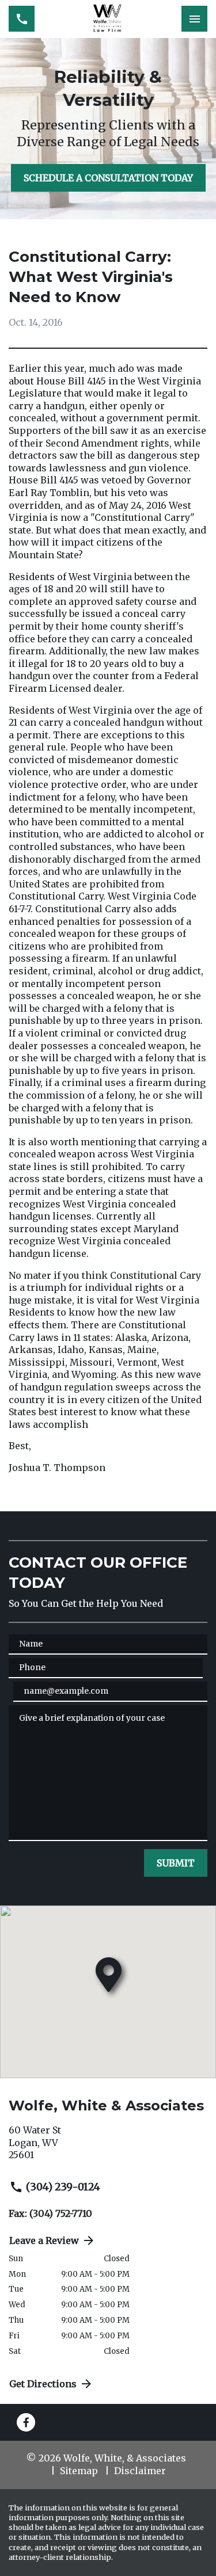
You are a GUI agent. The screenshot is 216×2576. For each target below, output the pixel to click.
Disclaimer (140, 2471)
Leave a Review (44, 2240)
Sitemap (79, 2471)
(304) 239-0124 (63, 2187)
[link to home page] (108, 19)
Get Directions (43, 2384)
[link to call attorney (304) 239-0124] (22, 19)
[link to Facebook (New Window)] (26, 2422)
